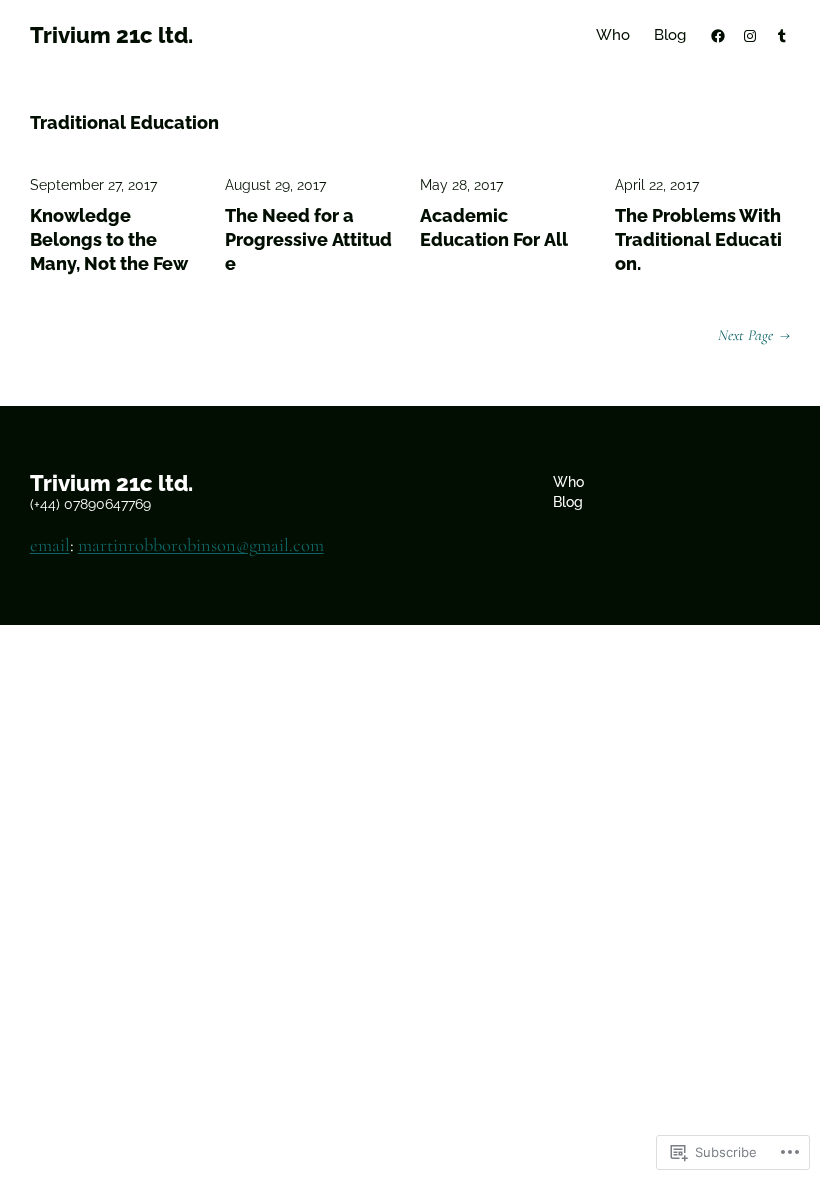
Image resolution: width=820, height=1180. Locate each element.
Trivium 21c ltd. (111, 35)
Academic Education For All (494, 227)
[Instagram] (750, 36)
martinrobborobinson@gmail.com (201, 545)
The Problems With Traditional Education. (698, 239)
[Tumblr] (782, 36)
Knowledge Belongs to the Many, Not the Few (109, 239)
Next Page (754, 335)
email (50, 545)
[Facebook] (718, 36)
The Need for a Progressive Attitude (308, 239)
